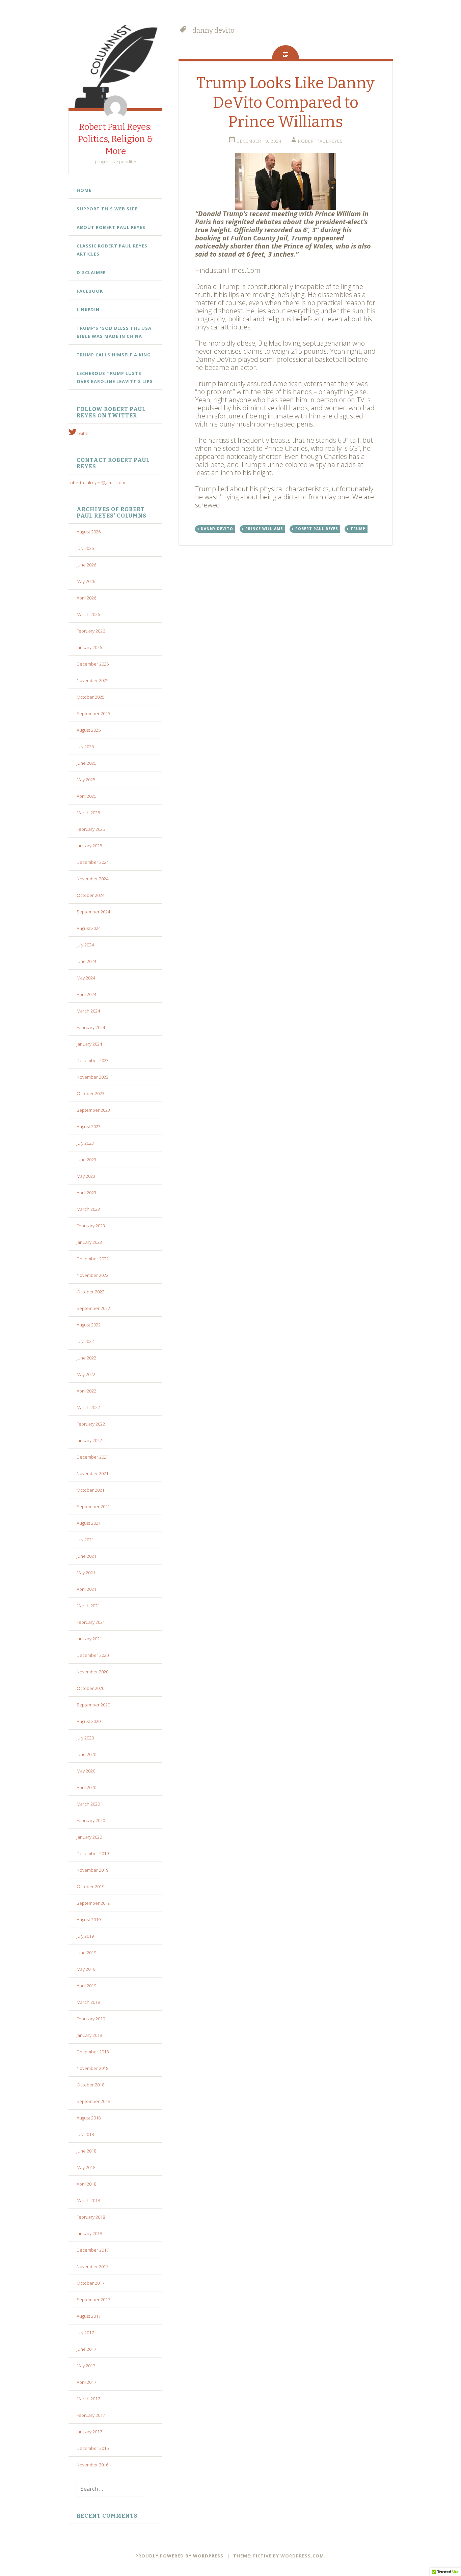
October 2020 (90, 1688)
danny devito (217, 529)
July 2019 (85, 1936)
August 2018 (89, 2118)
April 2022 (86, 1391)
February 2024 (91, 1027)
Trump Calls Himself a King (114, 355)
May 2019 (86, 1969)
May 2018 (86, 2167)
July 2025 (85, 747)
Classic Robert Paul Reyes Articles (112, 250)
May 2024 (86, 978)
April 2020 (86, 1787)
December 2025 (93, 664)
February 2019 (91, 2019)
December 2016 (93, 2448)
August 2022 (89, 1325)
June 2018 (86, 2151)
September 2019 (93, 1903)
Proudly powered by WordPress (179, 2556)
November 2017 (92, 2266)
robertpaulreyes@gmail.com (97, 482)
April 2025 (86, 796)
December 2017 (93, 2250)
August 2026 (89, 532)
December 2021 (93, 1457)
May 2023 (86, 1176)
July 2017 (85, 2333)
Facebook (90, 291)
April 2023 (86, 1193)
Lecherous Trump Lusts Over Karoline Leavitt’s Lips (115, 377)
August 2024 (89, 928)
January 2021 (89, 1639)
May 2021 (86, 1573)
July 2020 (85, 1738)
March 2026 (88, 614)
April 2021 (86, 1589)
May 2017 (86, 2366)
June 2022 (86, 1358)
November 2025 (92, 680)
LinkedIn (88, 310)
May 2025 (86, 780)
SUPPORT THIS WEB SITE (107, 209)
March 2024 (88, 1011)
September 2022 (93, 1308)
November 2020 (92, 1672)
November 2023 (92, 1077)
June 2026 (86, 565)
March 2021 (88, 1606)
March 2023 (88, 1209)
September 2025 (93, 713)
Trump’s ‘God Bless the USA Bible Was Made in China (114, 332)
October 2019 (90, 1886)
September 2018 (93, 2101)
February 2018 (91, 2217)
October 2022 (90, 1292)
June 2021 (86, 1556)
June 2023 (86, 1160)
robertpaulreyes (320, 141)
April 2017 (86, 2382)
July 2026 (85, 548)
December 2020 (93, 1655)
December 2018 (93, 2052)
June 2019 (86, 1953)
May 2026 (86, 581)
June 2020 (86, 1754)
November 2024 (92, 879)
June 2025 (86, 763)
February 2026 (91, 631)
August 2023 (89, 1126)
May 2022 (86, 1374)
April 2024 (86, 994)
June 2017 (86, 2349)
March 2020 (88, 1804)
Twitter (83, 433)
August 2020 (89, 1721)
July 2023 (85, 1143)
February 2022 (91, 1424)
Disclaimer (91, 272)
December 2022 (93, 1259)
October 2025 (90, 697)
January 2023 (89, 1242)
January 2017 (89, 2432)
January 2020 (89, 1837)
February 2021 (91, 1622)
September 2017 (93, 2300)
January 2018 (89, 2233)
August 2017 (89, 2316)
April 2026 (86, 598)
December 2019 (93, 1853)
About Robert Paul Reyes (111, 227)
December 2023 (93, 1060)
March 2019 (88, 2002)
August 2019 (89, 1920)
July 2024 (85, 945)
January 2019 (89, 2035)
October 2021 (90, 1490)
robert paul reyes (317, 529)
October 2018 (90, 2085)
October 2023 (90, 1093)
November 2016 (92, 2465)
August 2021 (89, 1523)
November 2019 (92, 1870)
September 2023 (93, 1110)
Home (84, 190)
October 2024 (90, 895)
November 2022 (92, 1275)
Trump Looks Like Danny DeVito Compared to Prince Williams (286, 103)
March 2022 (88, 1407)
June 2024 (86, 961)
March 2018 (88, 2200)
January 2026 (89, 647)
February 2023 (91, 1226)
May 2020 (86, 1771)
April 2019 (86, 1986)
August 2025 (89, 730)
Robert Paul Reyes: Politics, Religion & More (115, 139)
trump (358, 529)
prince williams (264, 529)
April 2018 (86, 2184)
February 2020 (91, 1820)
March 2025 (88, 813)
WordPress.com (302, 2556)
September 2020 (93, 1705)
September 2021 (93, 1506)
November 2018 (92, 2068)
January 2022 (89, 1440)
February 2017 (91, 2415)
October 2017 (90, 2283)
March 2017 (88, 2399)
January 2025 (89, 846)
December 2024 (93, 862)
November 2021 (92, 1473)
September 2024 (93, 912)
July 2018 (85, 2134)
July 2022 (85, 1341)
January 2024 (89, 1044)
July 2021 (85, 1540)
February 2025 (91, 829)
